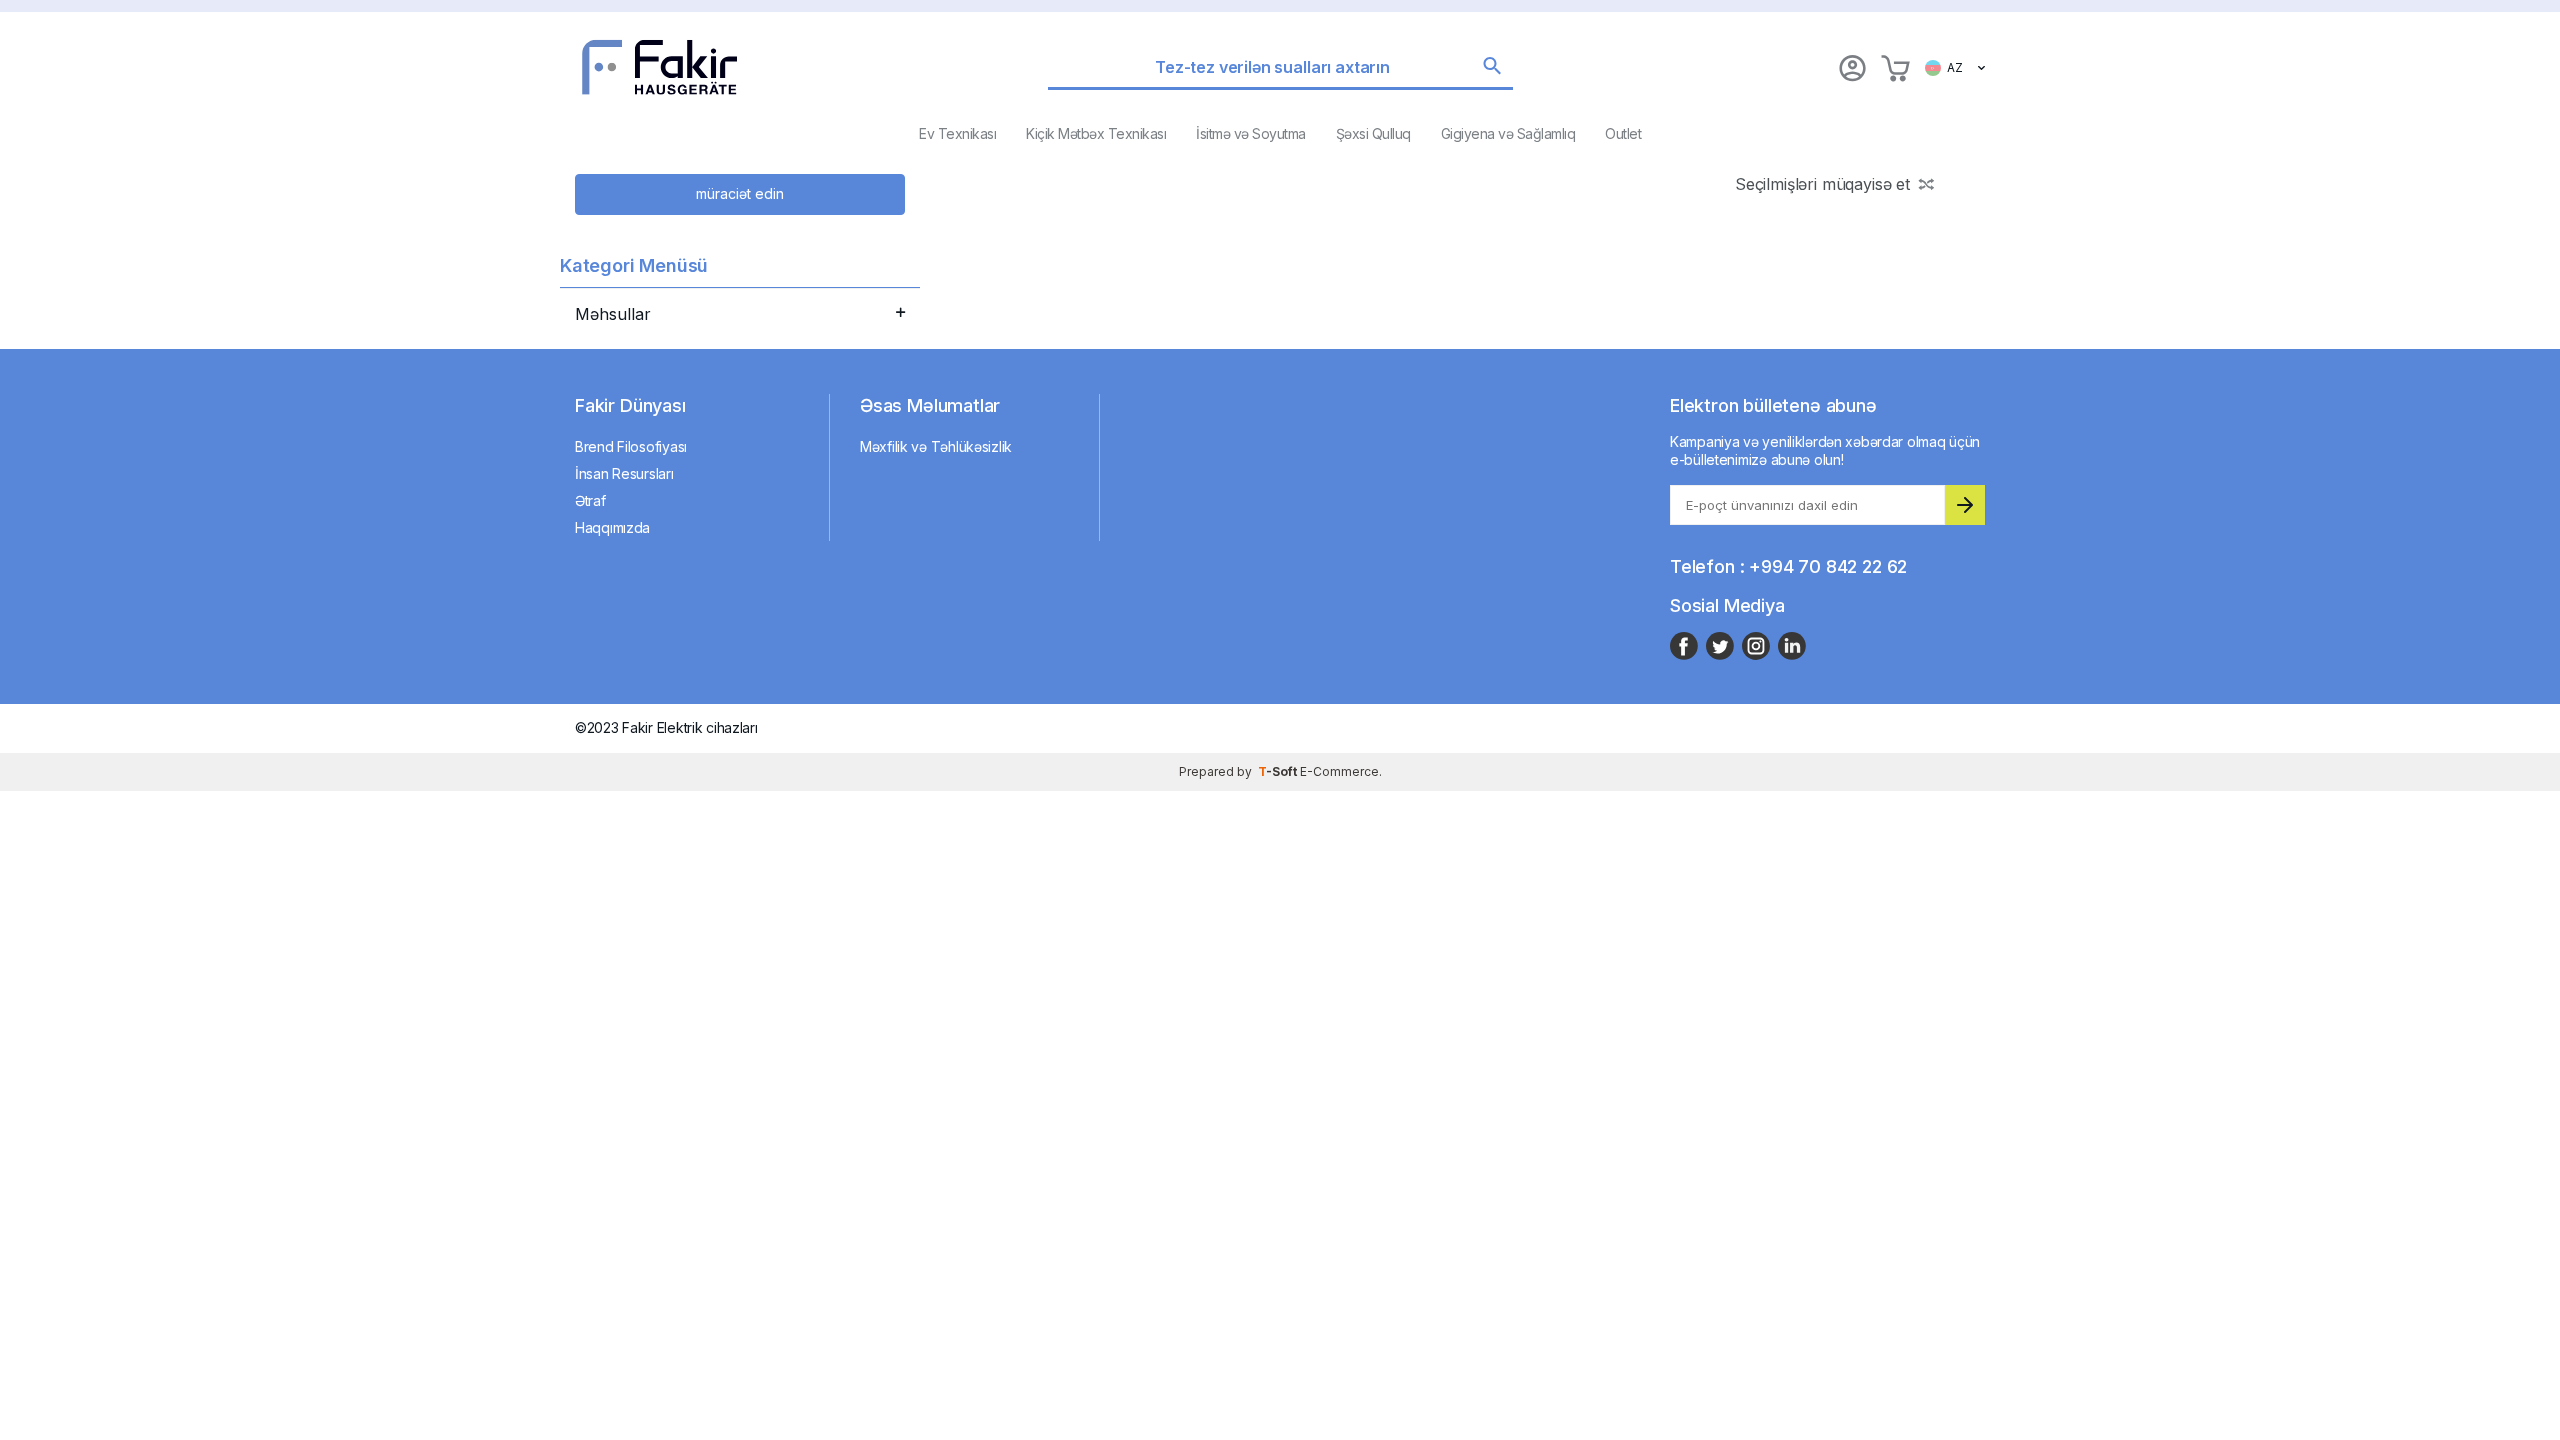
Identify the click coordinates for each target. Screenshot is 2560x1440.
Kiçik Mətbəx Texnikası (1096, 133)
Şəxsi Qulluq (1373, 133)
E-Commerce (1339, 771)
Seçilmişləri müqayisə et (1822, 184)
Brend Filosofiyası (631, 446)
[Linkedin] (1792, 646)
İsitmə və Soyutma (1251, 133)
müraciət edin (740, 193)
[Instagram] (1756, 646)
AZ (1952, 67)
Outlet (1623, 133)
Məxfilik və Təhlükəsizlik (936, 446)
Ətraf (590, 500)
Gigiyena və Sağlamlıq (1508, 133)
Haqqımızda (612, 527)
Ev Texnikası (957, 133)
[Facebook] (1684, 646)
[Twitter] (1720, 646)
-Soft (1279, 771)
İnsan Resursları (624, 473)
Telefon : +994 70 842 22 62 (1788, 566)
